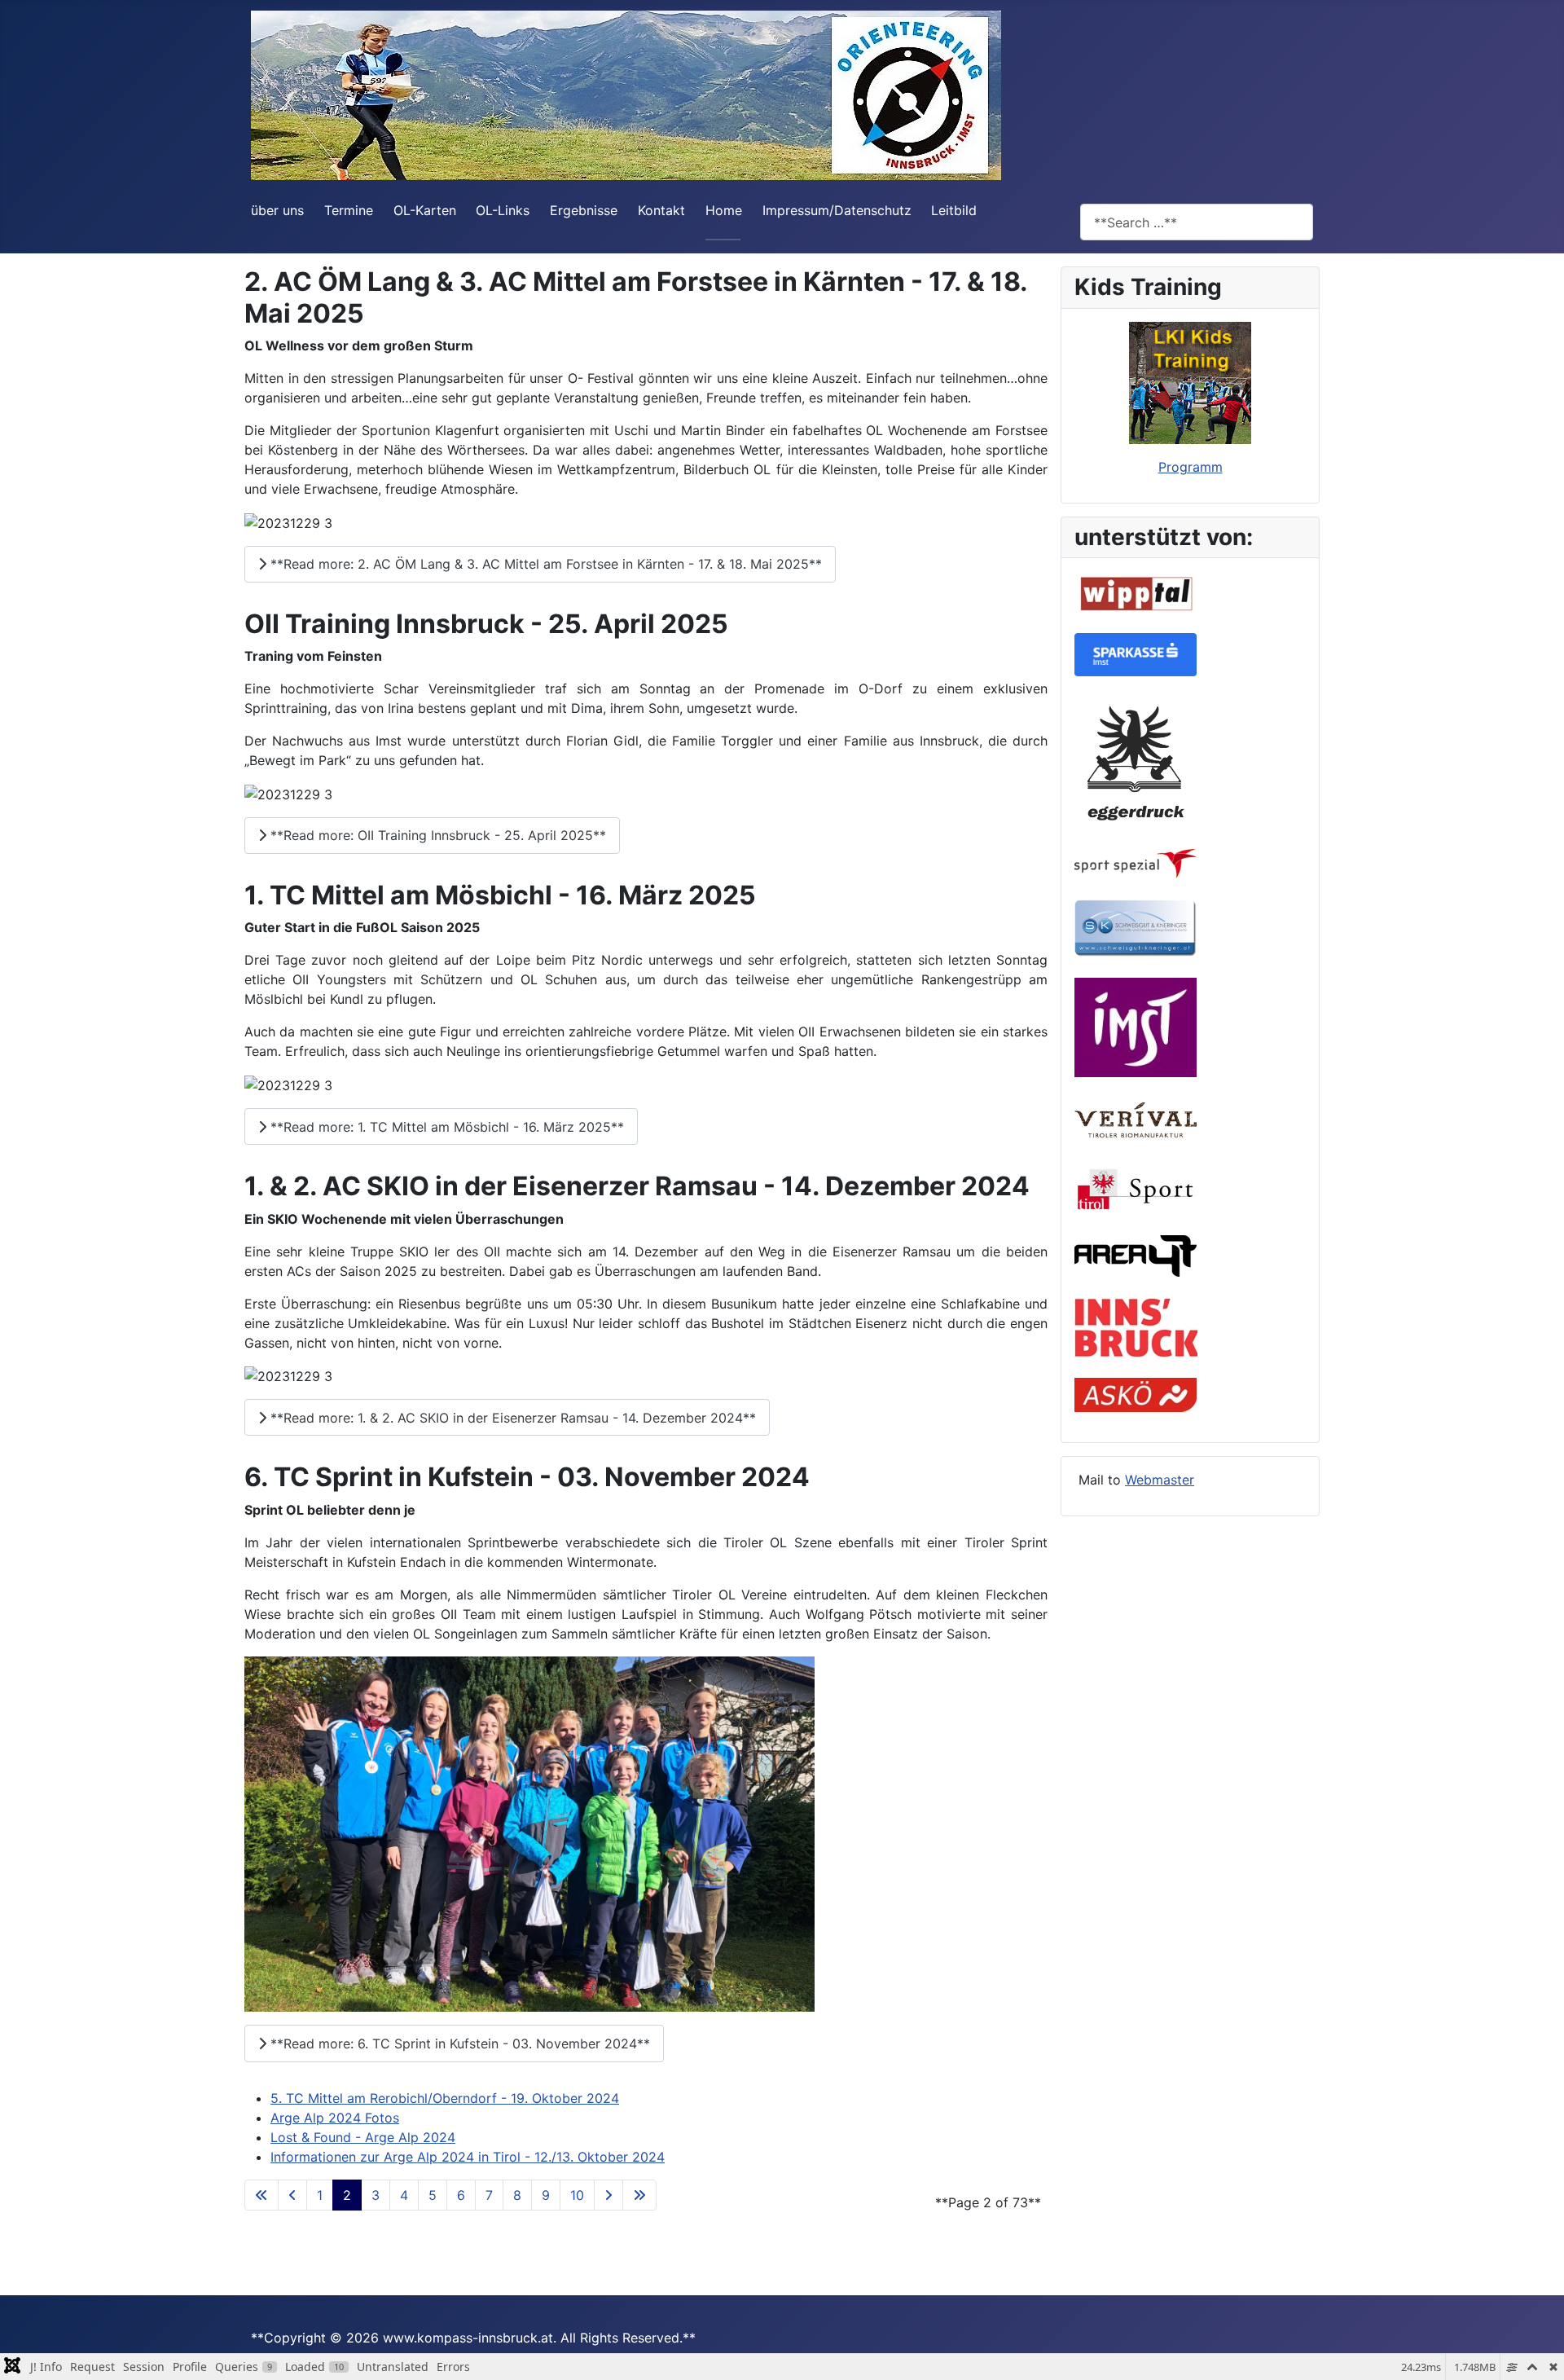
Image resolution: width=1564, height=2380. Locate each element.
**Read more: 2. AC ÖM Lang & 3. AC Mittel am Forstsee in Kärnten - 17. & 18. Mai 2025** (544, 564)
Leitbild (954, 210)
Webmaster (1160, 1480)
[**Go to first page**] (261, 2195)
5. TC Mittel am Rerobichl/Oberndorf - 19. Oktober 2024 (445, 2098)
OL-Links (503, 210)
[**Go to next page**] (608, 2195)
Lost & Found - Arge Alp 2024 (363, 2137)
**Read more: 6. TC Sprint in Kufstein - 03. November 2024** (458, 2043)
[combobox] (1197, 222)
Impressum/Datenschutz (837, 210)
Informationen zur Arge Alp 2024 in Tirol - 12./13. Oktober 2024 (468, 2157)
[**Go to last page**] (639, 2195)
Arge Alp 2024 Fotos (335, 2118)
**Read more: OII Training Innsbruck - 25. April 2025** (436, 835)
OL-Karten (425, 210)
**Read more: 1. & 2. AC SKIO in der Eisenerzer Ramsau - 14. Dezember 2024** (511, 1418)
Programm (1191, 467)
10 (577, 2195)
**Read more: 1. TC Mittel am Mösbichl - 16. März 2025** (445, 1127)
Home (724, 210)
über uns (277, 210)
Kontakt (661, 210)
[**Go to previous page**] (292, 2195)
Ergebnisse (584, 210)
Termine (349, 210)
